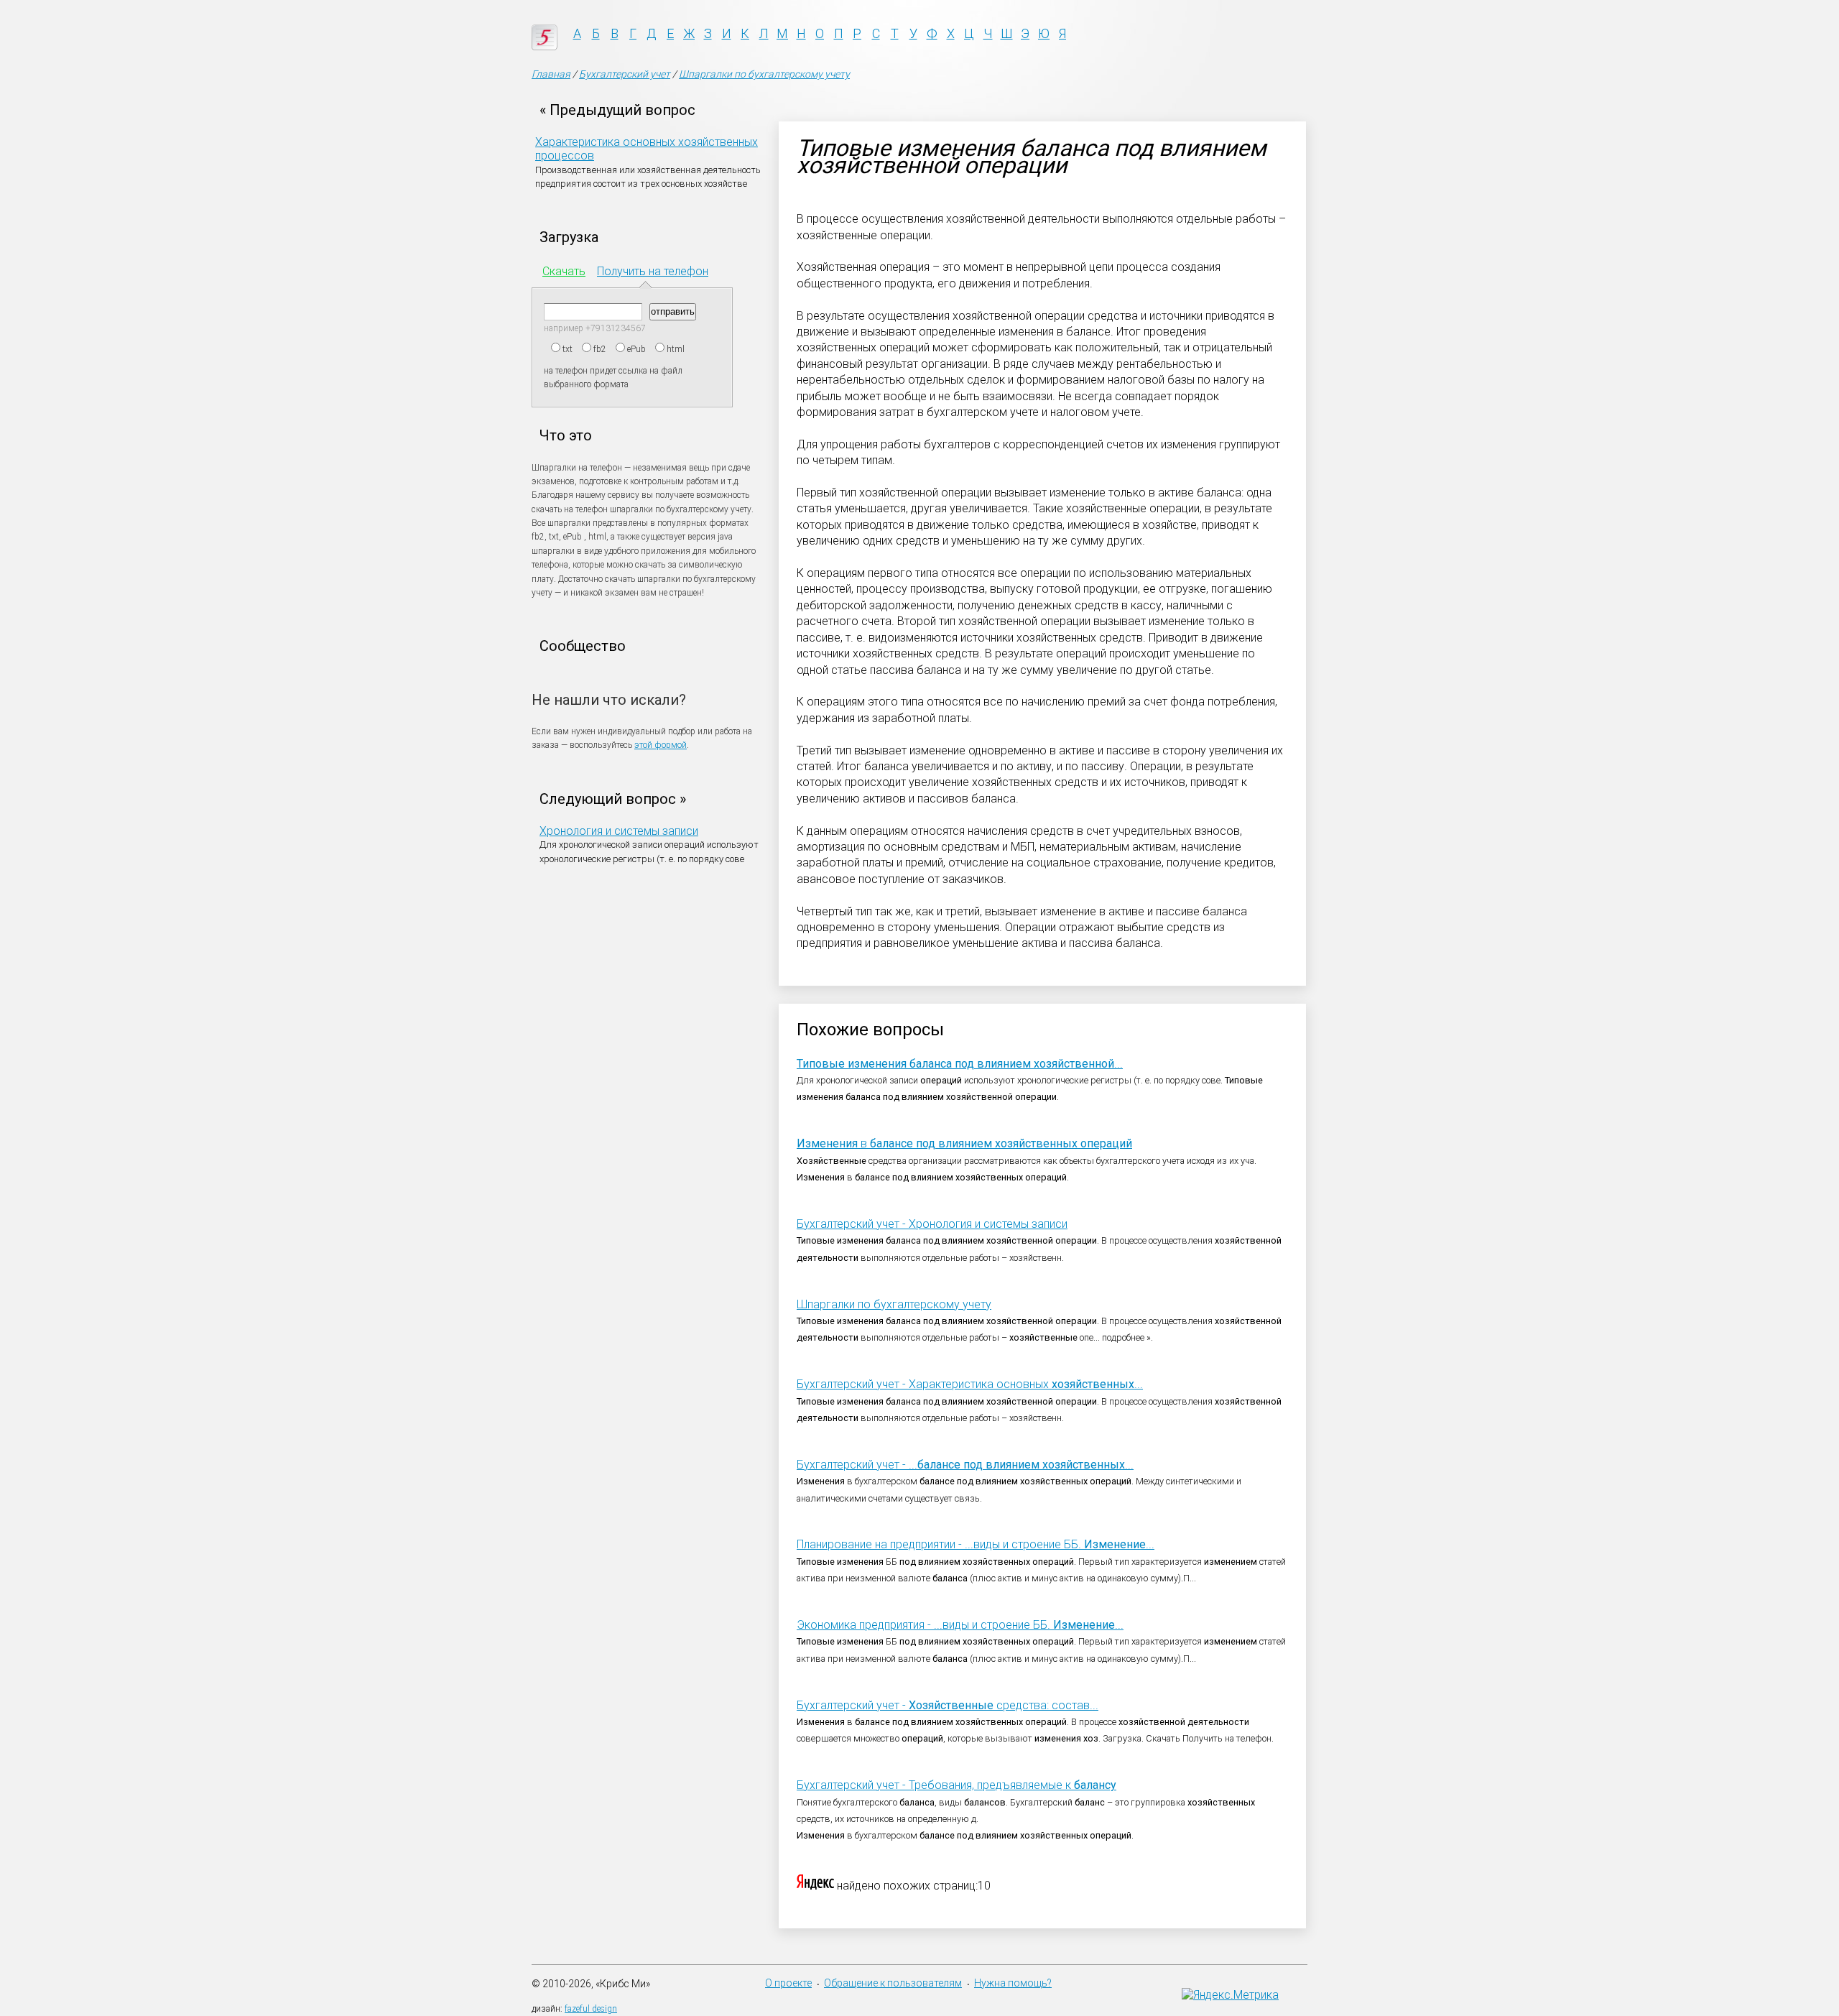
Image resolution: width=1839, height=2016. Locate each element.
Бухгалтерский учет (625, 74)
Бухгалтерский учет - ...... (965, 1465)
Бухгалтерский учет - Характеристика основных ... (970, 1384)
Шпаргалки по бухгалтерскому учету (764, 74)
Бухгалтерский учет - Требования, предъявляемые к (956, 1785)
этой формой (661, 745)
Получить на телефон (653, 271)
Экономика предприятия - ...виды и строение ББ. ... (960, 1625)
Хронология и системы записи (619, 831)
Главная (551, 74)
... (960, 1064)
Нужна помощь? (1013, 1983)
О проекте (788, 1983)
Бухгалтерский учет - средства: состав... (948, 1705)
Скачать (564, 271)
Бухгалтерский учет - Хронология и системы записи (932, 1224)
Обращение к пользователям (893, 1983)
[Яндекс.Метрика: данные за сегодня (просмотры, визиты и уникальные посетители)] (1230, 1995)
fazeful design (591, 2009)
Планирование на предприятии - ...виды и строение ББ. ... (976, 1544)
